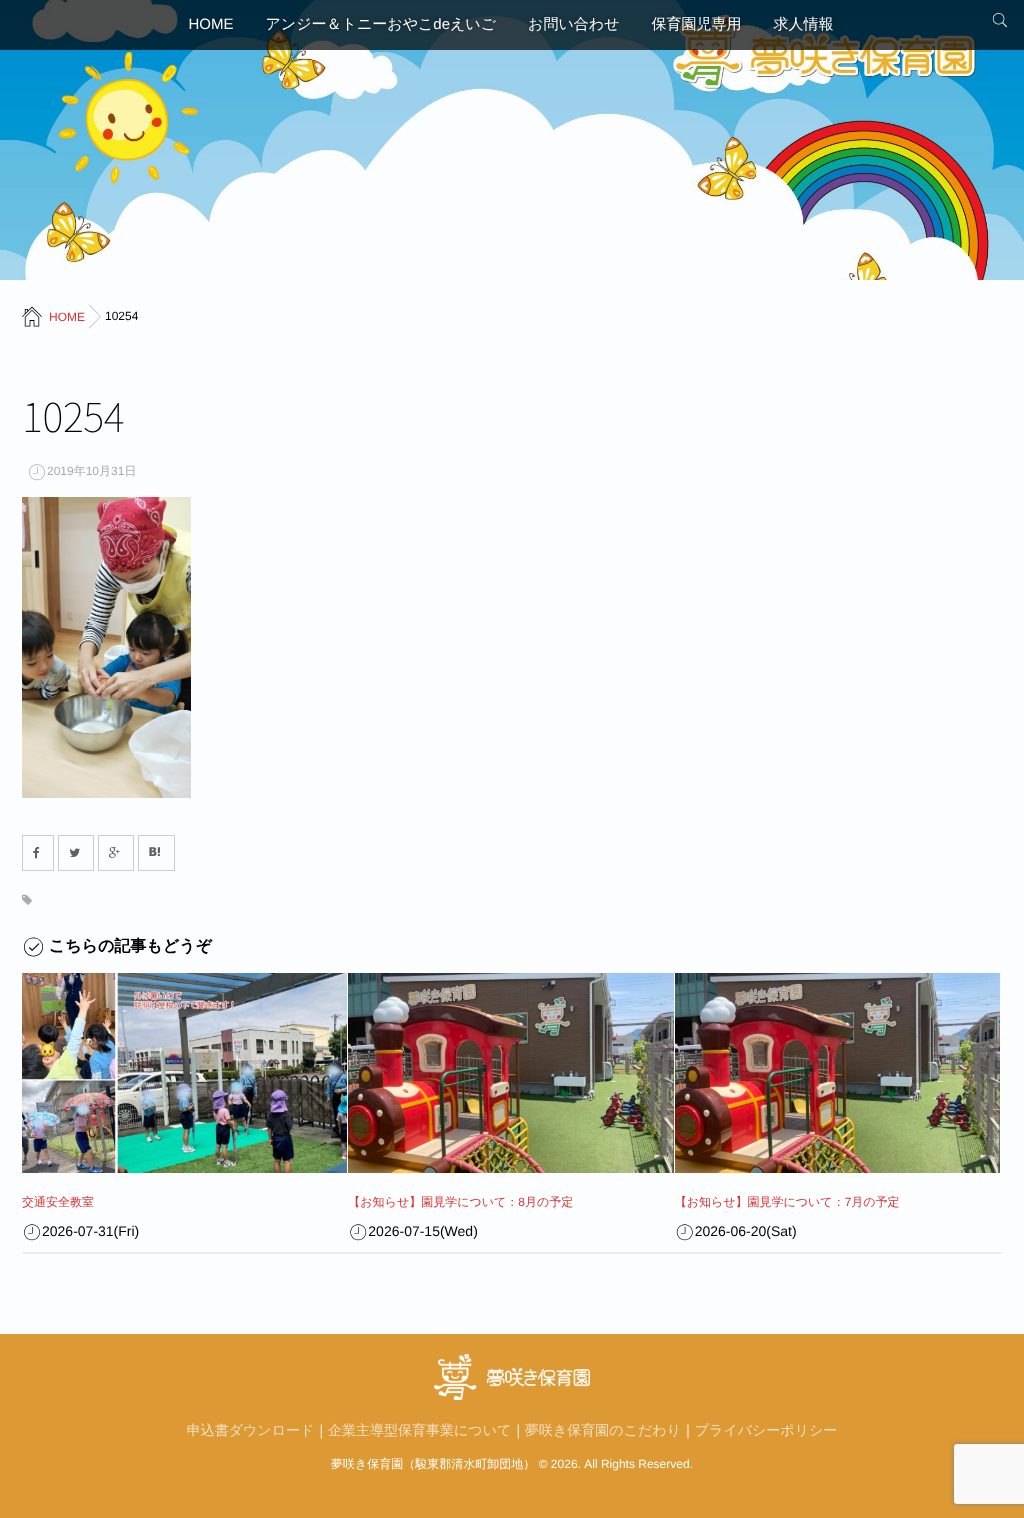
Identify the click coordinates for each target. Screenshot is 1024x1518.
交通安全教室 (58, 1202)
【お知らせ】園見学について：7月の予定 (787, 1202)
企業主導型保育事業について (419, 1430)
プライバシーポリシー (766, 1430)
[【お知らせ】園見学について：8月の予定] (510, 1073)
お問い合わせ (573, 24)
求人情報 (803, 24)
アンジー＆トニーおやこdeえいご (381, 24)
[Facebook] (38, 853)
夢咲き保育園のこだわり (603, 1430)
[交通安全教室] (184, 1073)
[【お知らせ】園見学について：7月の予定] (837, 1073)
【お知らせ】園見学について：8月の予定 (460, 1202)
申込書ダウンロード (251, 1430)
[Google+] (116, 853)
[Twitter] (76, 853)
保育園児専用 (696, 24)
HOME (211, 24)
